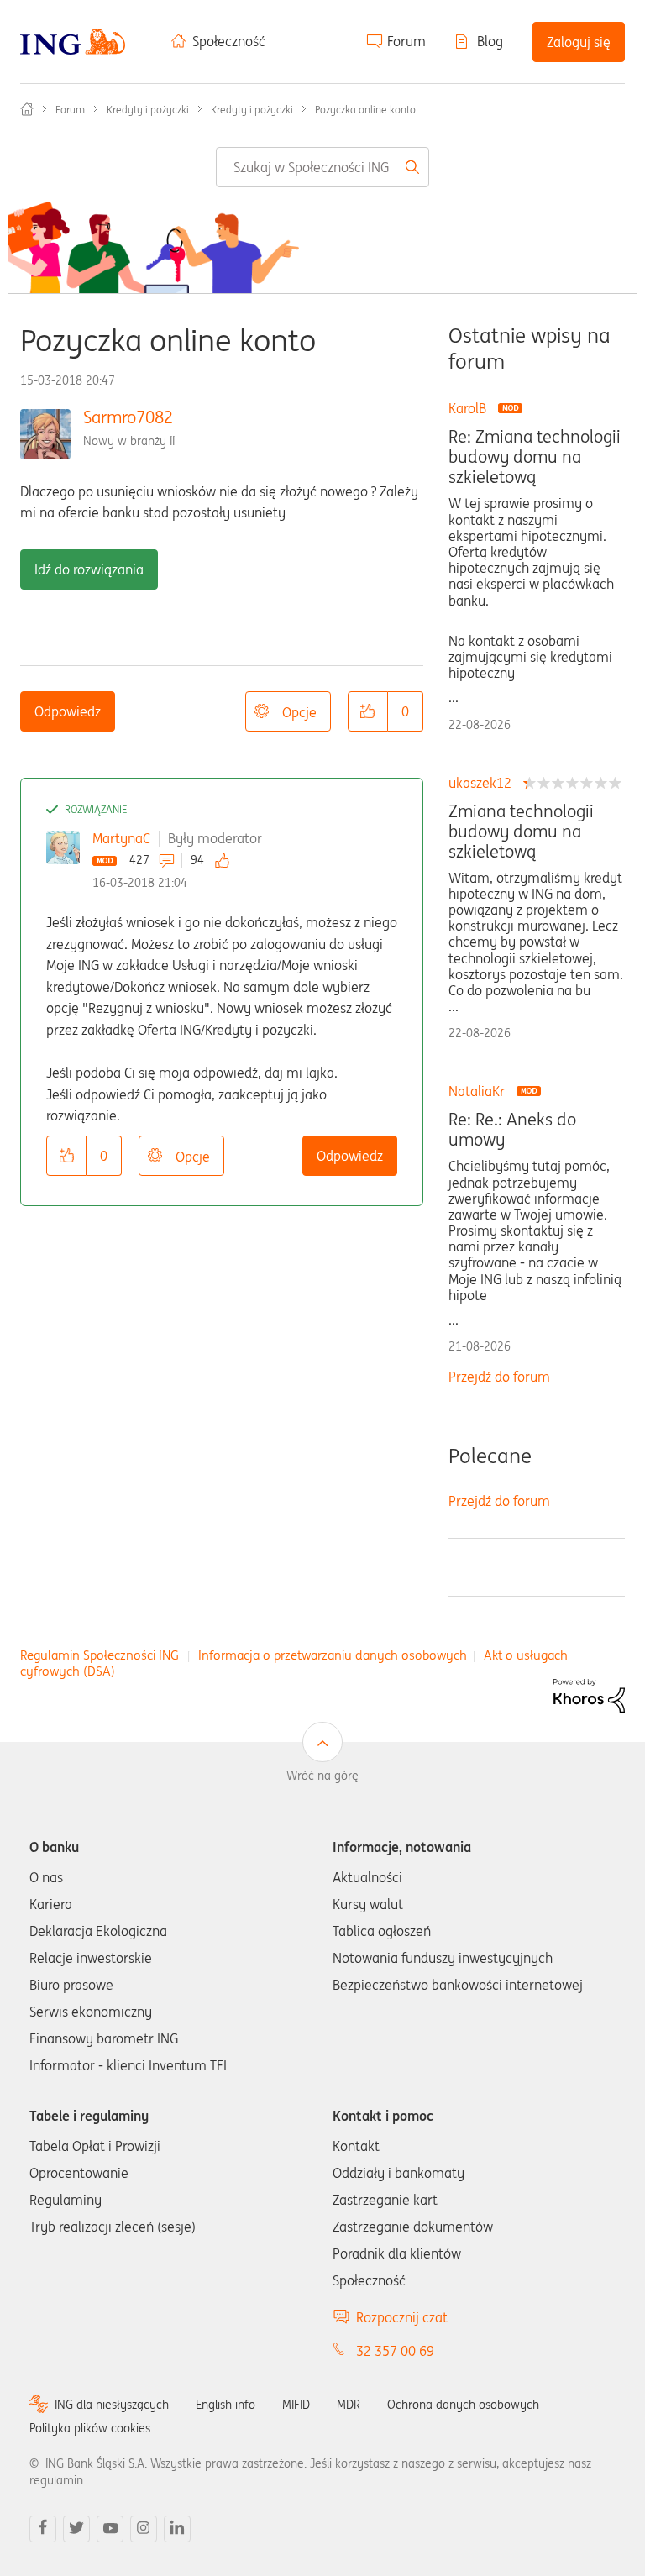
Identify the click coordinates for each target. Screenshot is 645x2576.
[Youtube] (110, 2529)
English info (225, 2405)
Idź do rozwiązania (89, 569)
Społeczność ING (27, 109)
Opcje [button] (299, 712)
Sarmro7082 (128, 417)
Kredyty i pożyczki (148, 110)
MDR (349, 2405)
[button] (368, 711)
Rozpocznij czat (402, 2317)
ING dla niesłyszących (112, 2405)
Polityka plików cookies (90, 2428)
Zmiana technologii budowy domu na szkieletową (521, 832)
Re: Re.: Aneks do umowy (512, 1130)
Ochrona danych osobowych (463, 2405)
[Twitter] (76, 2529)
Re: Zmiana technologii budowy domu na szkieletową (535, 457)
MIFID (296, 2405)
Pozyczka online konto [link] (365, 110)
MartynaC (121, 838)
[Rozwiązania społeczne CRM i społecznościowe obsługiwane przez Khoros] (589, 1694)
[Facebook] (43, 2529)
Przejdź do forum (499, 1377)
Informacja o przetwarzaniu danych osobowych (333, 1655)
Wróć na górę (322, 1776)
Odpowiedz (68, 711)
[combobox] (322, 167)
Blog (490, 41)
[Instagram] (144, 2529)
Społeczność (229, 41)
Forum (406, 41)
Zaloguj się (579, 42)
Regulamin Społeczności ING (100, 1655)
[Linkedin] (177, 2529)
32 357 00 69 (395, 2351)
